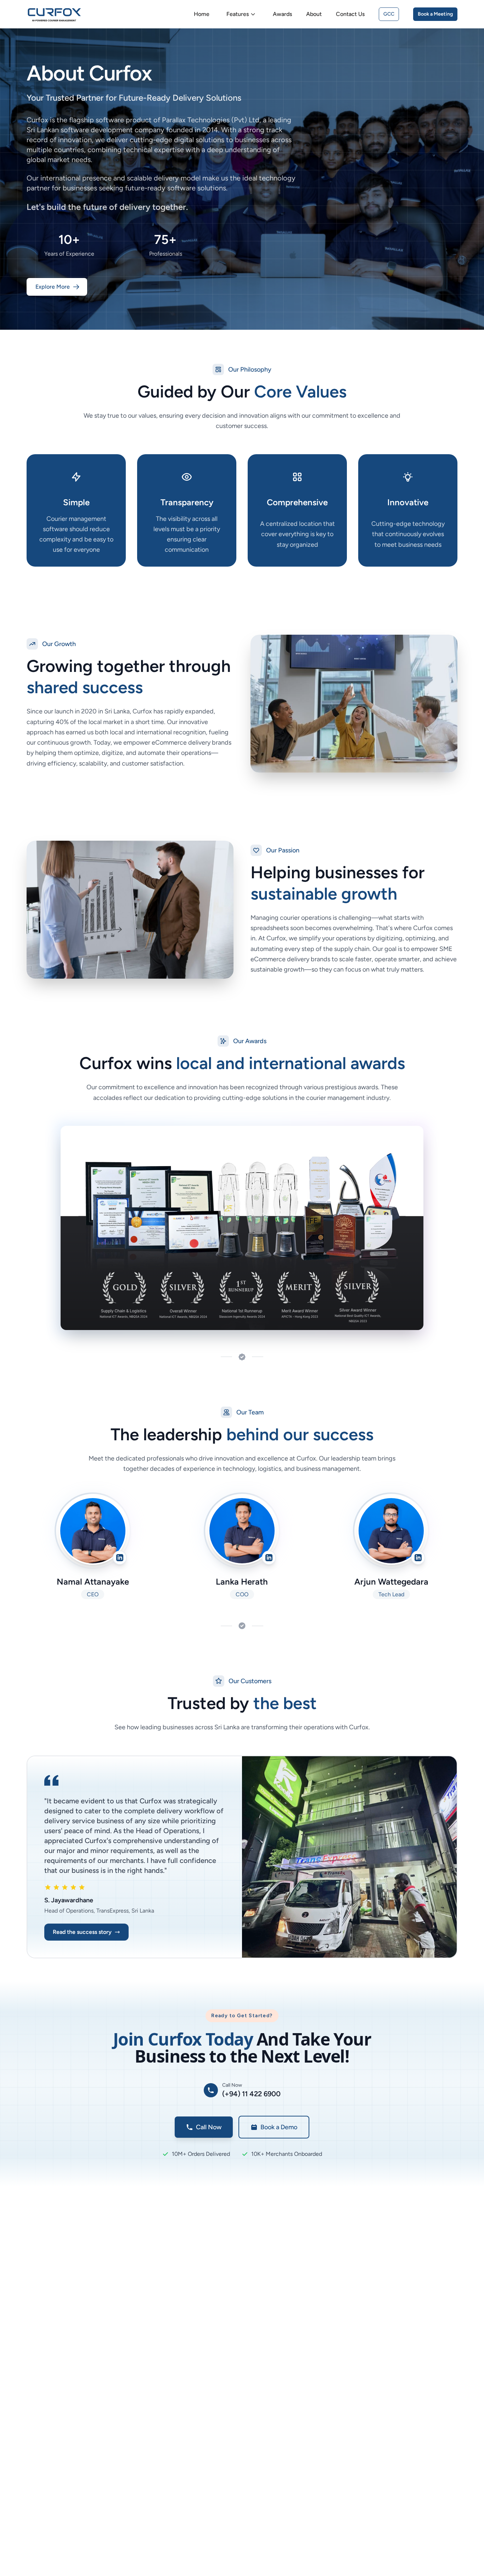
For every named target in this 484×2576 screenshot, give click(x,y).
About (314, 14)
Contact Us (350, 14)
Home (202, 14)
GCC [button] (389, 14)
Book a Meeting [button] (435, 14)
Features (238, 14)
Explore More (53, 287)
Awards (282, 14)
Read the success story (82, 1932)
